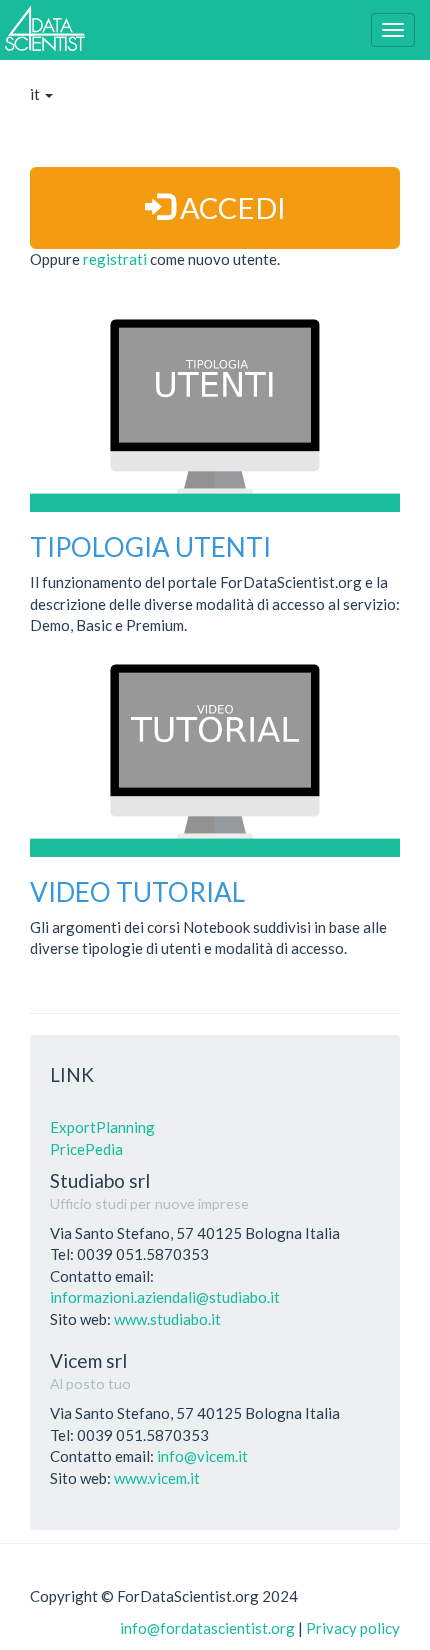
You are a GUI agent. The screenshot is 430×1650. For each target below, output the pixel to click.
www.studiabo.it (167, 1319)
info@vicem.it (202, 1456)
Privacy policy (353, 1628)
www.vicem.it (157, 1478)
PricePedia (86, 1149)
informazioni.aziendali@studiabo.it (165, 1297)
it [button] (36, 94)
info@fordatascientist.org (207, 1628)
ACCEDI (230, 207)
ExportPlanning (102, 1127)
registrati (116, 259)
